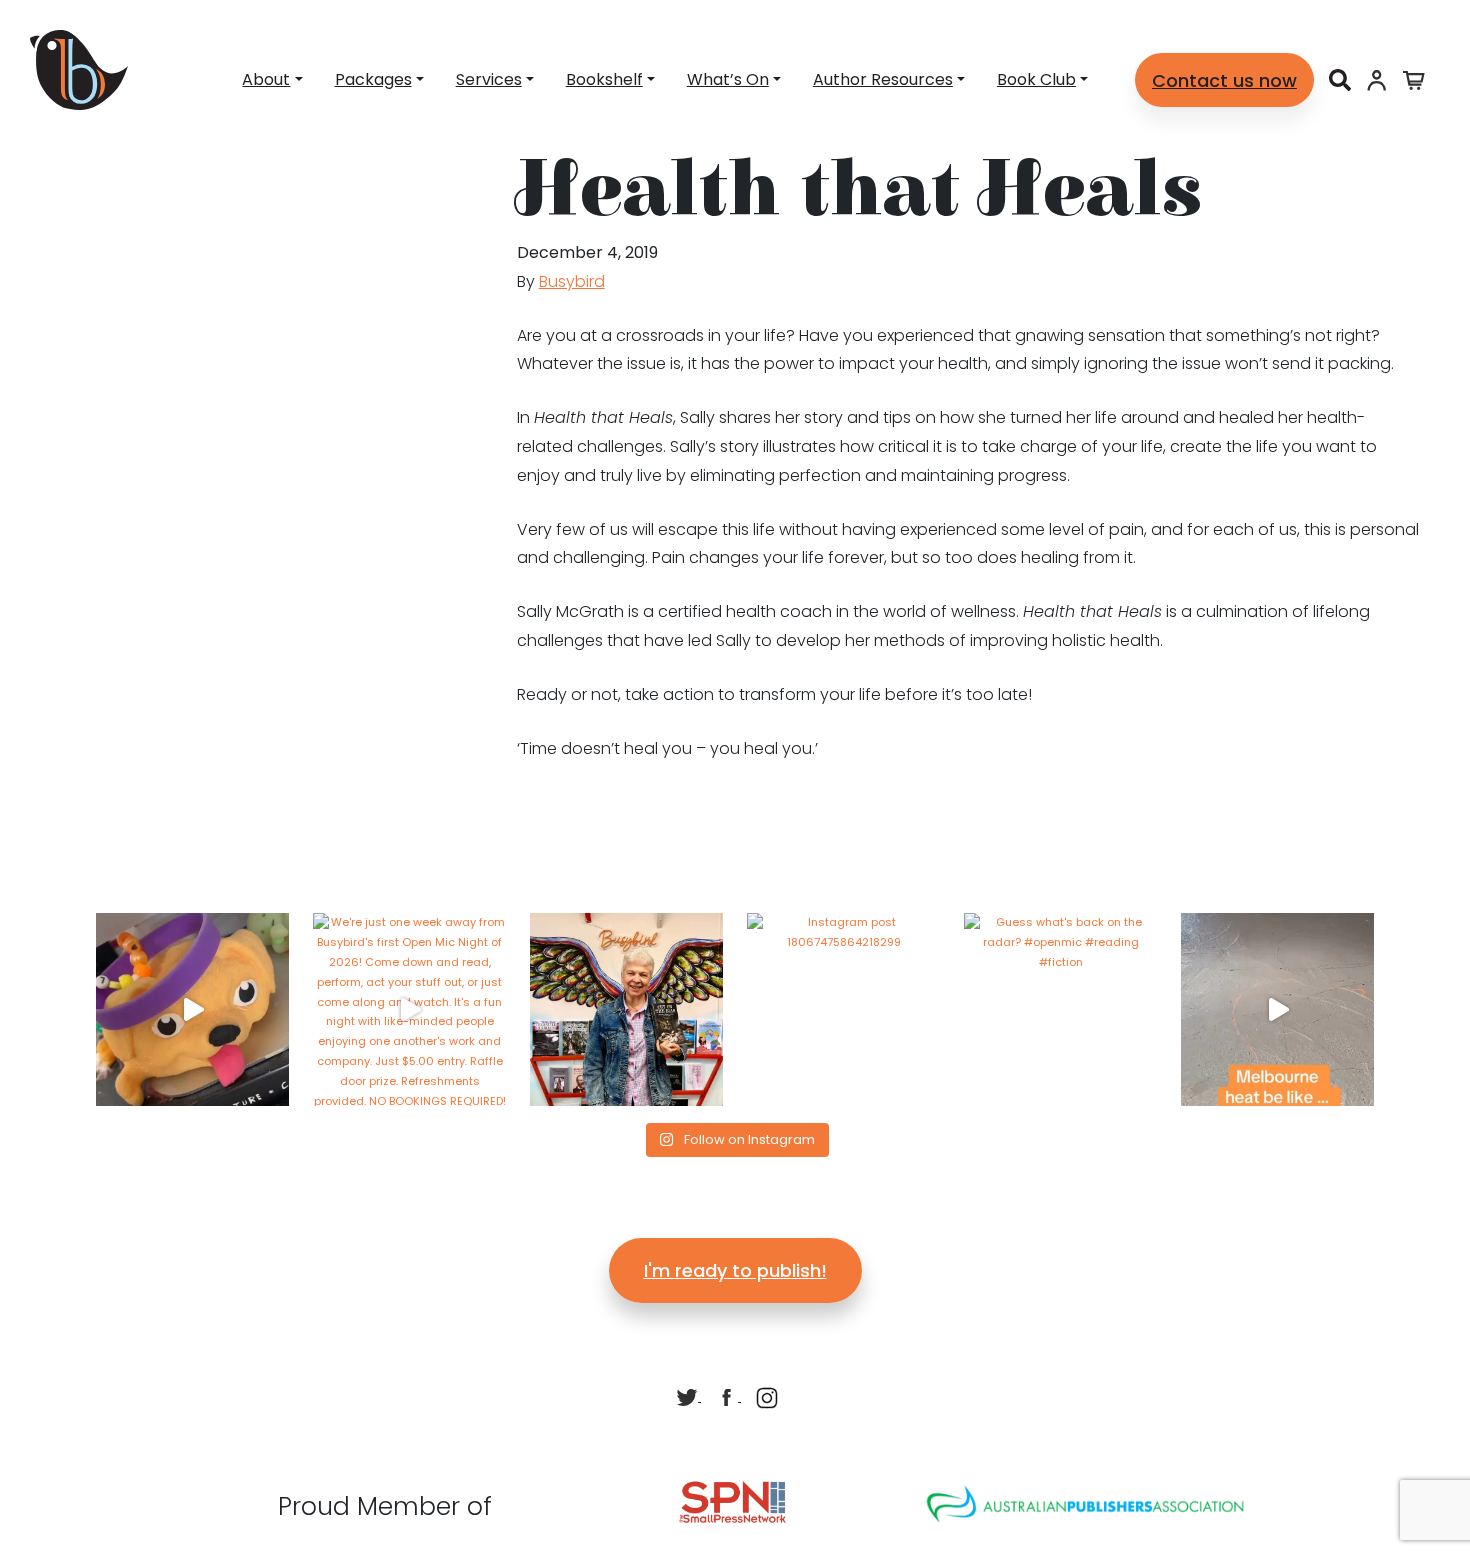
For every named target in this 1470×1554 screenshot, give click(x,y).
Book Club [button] (1036, 79)
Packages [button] (373, 79)
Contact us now (1224, 80)
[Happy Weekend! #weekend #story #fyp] (192, 1009)
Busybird (572, 281)
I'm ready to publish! (735, 1270)
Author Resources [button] (883, 79)
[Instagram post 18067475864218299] (843, 1009)
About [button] (266, 79)
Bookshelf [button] (604, 79)
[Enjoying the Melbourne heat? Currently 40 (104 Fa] (1277, 1009)
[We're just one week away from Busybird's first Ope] (409, 1009)
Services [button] (489, 79)
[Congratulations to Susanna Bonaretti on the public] (626, 1009)
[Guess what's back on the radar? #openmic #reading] (1060, 1009)
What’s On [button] (728, 79)
